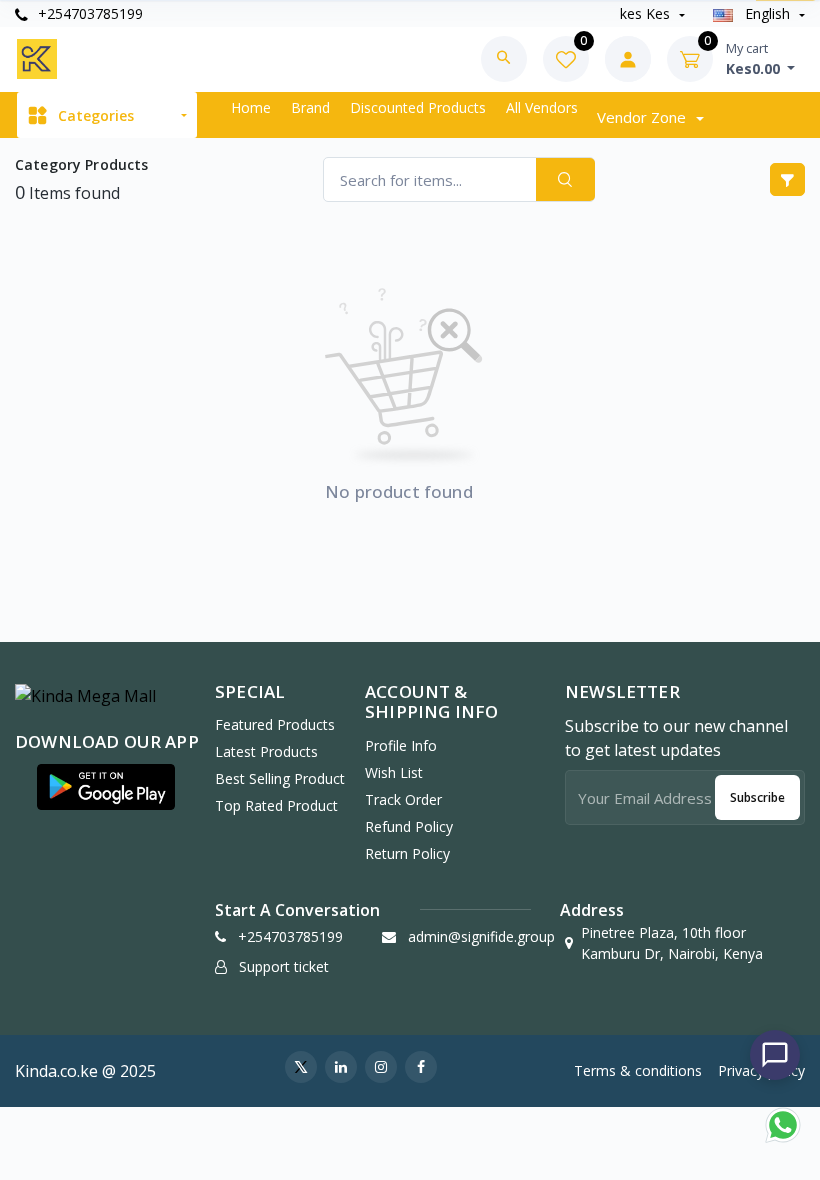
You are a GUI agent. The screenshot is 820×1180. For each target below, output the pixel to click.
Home (251, 107)
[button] (106, 787)
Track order (403, 799)
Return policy (407, 853)
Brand (310, 107)
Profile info (401, 745)
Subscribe (757, 797)
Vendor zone (643, 117)
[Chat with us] (775, 1055)
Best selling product (280, 778)
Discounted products (418, 107)
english (767, 13)
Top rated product (276, 805)
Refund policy (409, 826)
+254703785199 (88, 13)
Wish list (394, 772)
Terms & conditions (638, 1070)
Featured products (275, 724)
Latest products (266, 751)
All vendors (542, 107)
